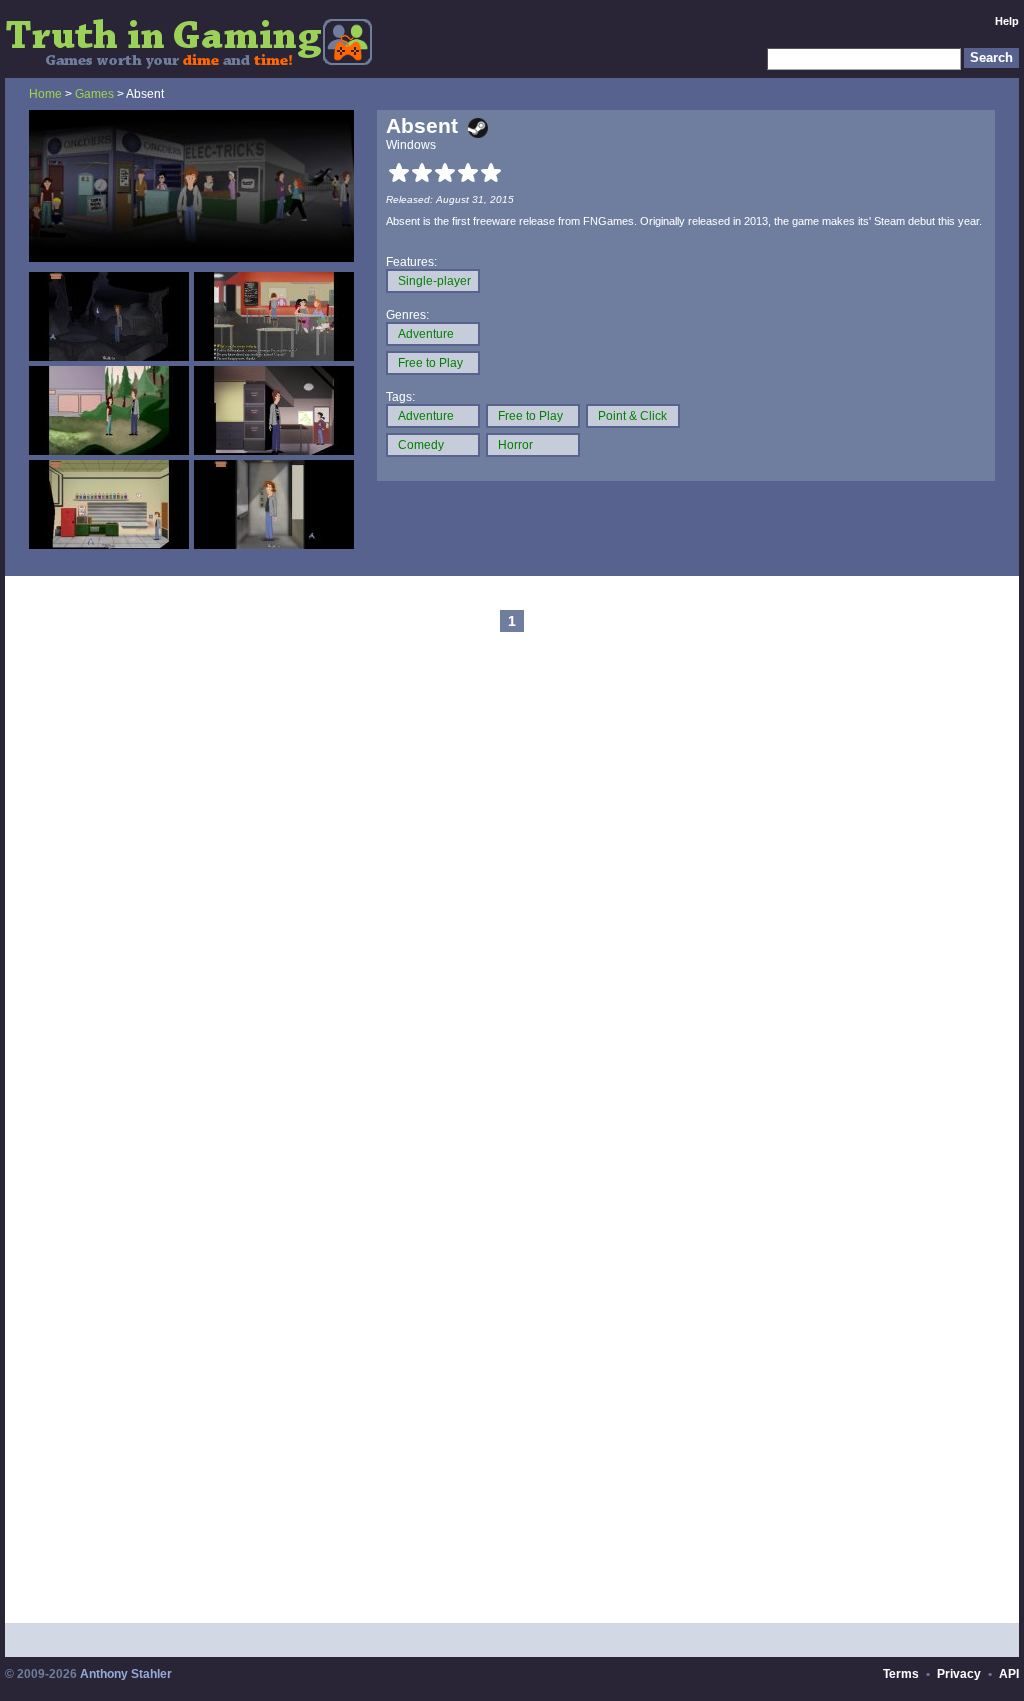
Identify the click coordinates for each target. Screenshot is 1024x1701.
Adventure (426, 334)
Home (45, 94)
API (1009, 1674)
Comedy (421, 445)
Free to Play (430, 363)
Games (94, 94)
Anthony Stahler (126, 1674)
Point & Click (632, 416)
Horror (515, 445)
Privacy (959, 1674)
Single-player (434, 281)
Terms (901, 1674)
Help (1007, 21)
